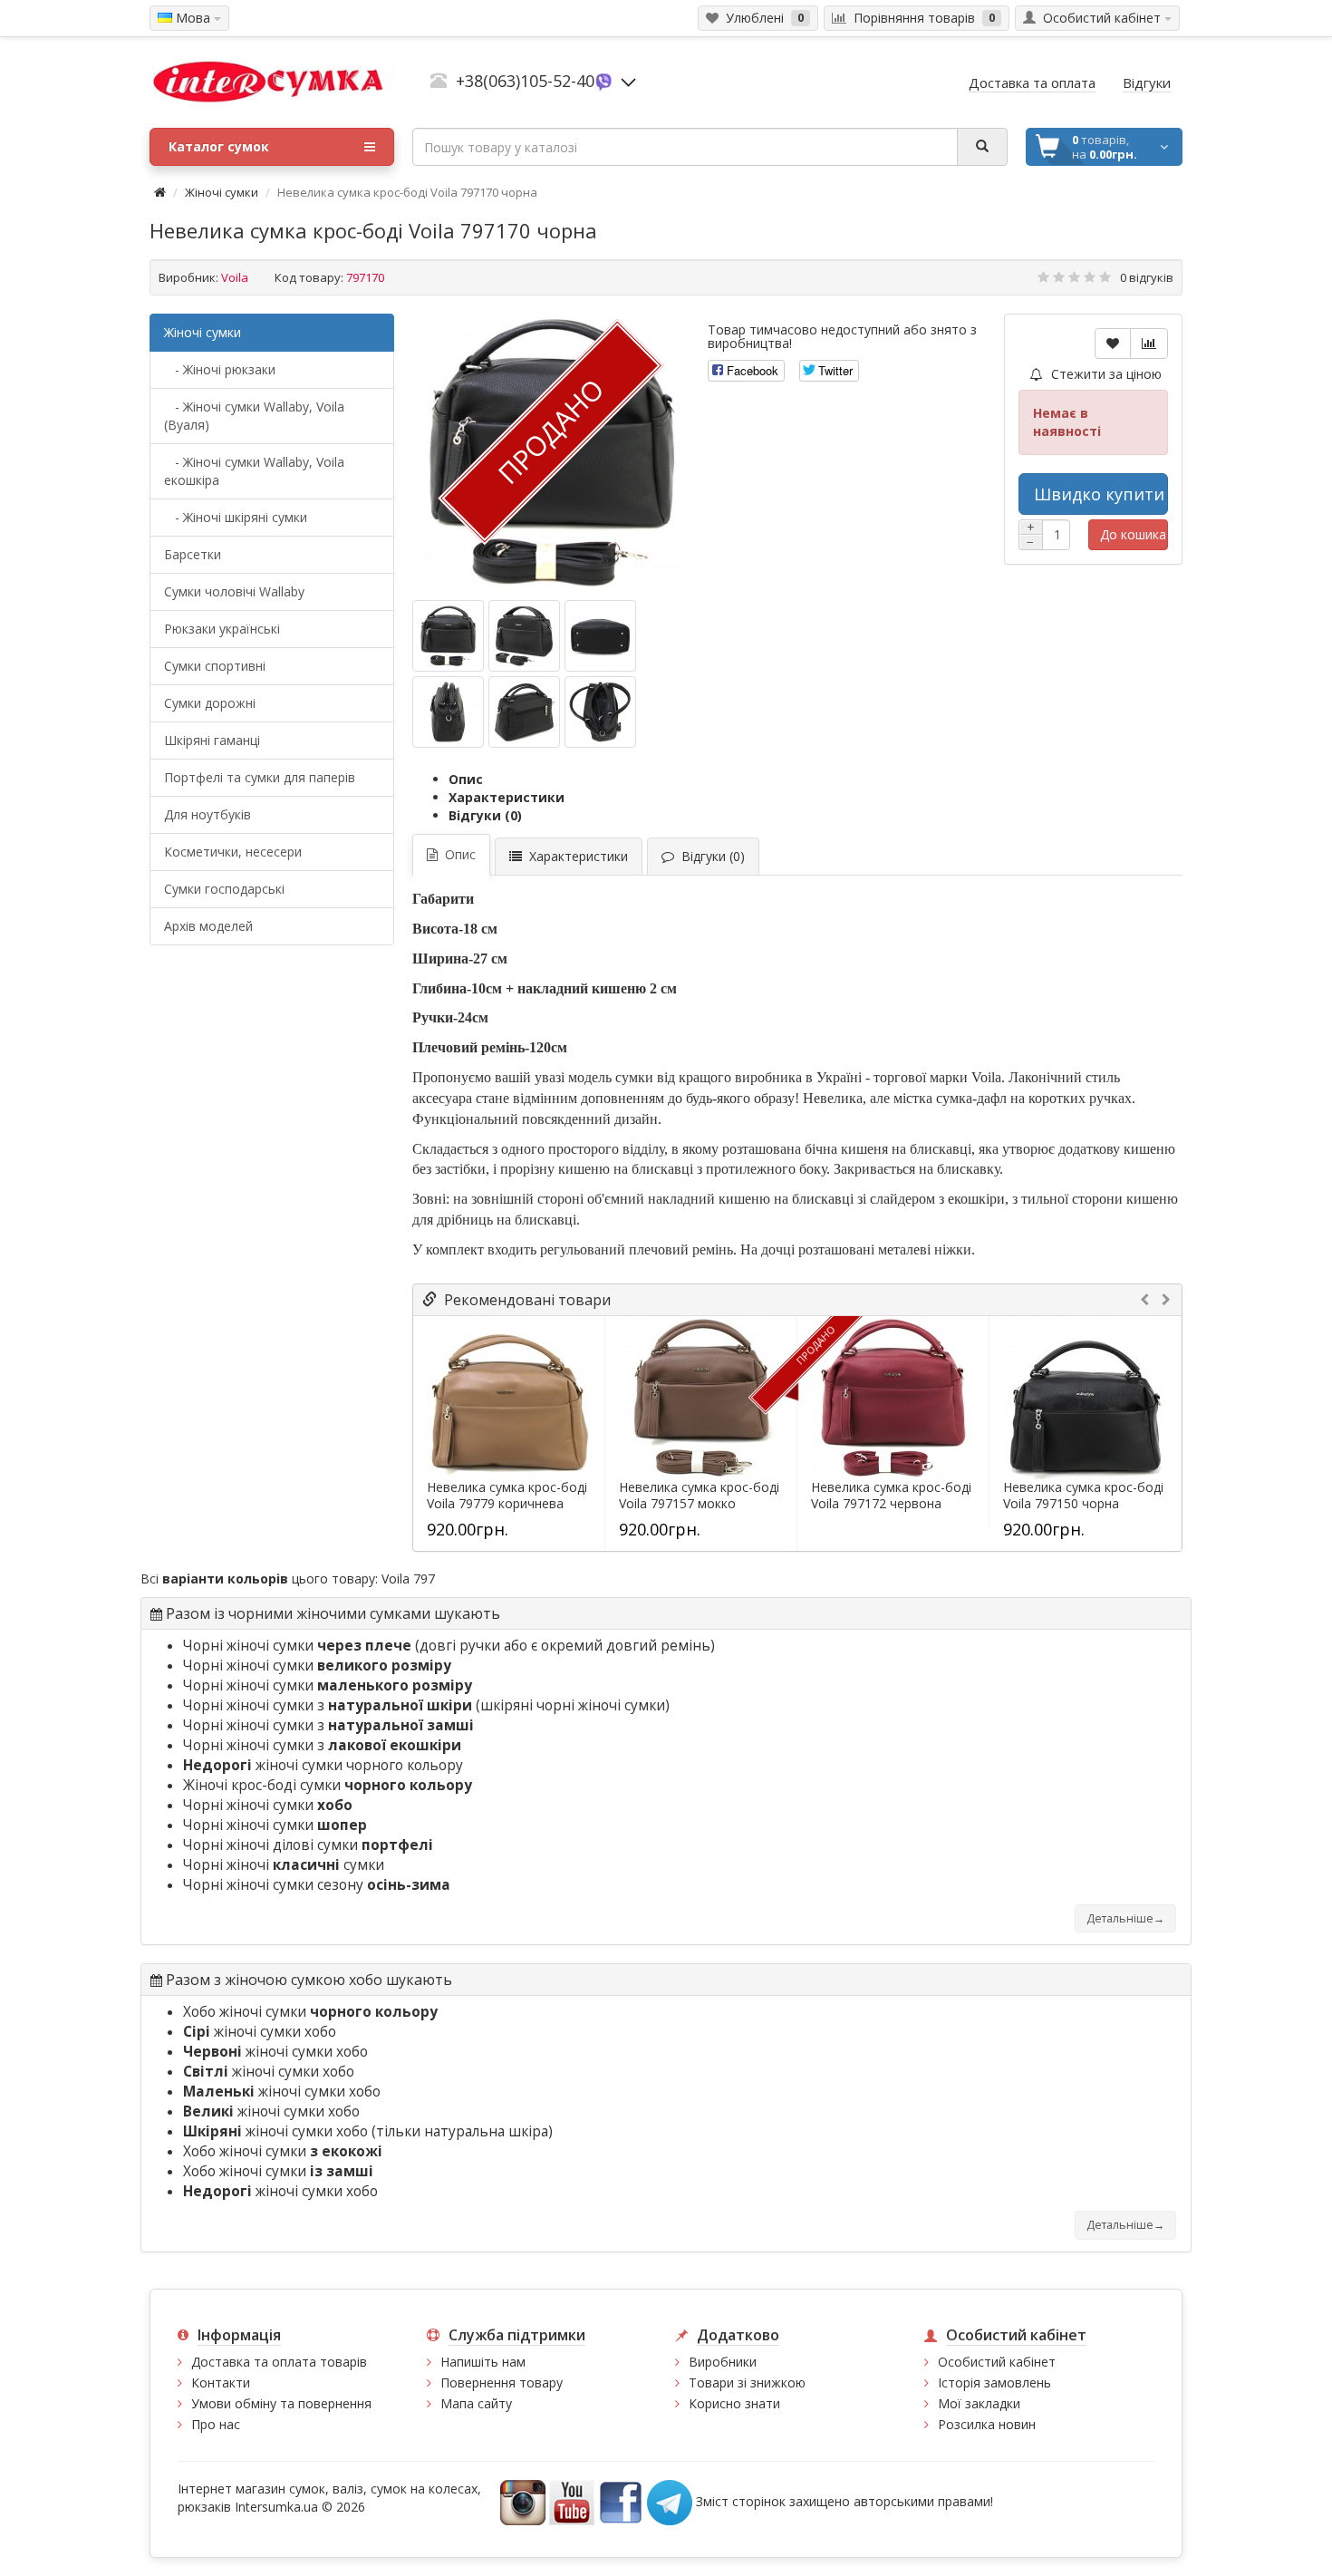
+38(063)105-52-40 (525, 81)
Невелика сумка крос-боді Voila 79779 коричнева (507, 1496)
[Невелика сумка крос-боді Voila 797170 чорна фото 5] (600, 712)
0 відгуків (1147, 277)
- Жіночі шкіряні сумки (236, 517)
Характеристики (507, 797)
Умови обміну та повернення (281, 2403)
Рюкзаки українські (222, 629)
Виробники (723, 2362)
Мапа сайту (476, 2403)
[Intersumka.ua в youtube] (572, 2500)
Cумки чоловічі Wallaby (234, 591)
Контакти (221, 2382)
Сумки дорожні (210, 703)
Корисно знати (734, 2403)
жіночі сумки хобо (260, 2032)
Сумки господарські (224, 889)
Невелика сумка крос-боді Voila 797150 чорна (1083, 1496)
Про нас (216, 2424)
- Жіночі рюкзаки (220, 369)
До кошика (1133, 534)
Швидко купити (1099, 494)
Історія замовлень (994, 2382)
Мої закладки (979, 2403)
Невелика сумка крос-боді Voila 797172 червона (891, 1496)
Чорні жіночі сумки (297, 1646)
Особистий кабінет (997, 2362)
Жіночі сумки (222, 192)
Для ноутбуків (208, 814)
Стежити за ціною (1105, 374)
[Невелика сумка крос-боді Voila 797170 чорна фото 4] (524, 712)
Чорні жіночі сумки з (328, 1705)
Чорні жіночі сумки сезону (317, 1885)
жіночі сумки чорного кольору (323, 1765)
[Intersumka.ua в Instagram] (523, 2500)
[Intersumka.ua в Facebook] (621, 2500)
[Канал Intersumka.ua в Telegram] (670, 2500)
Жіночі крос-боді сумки (328, 1785)
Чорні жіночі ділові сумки (308, 1845)
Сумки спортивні (215, 666)
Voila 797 (408, 1579)
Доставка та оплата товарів (279, 2362)
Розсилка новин (987, 2424)
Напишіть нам (483, 2362)
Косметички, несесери (233, 852)
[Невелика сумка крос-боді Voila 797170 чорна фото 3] (448, 712)
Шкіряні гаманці (212, 740)
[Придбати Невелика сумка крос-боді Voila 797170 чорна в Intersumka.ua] (448, 636)
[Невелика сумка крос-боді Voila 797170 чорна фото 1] (524, 636)
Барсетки (193, 554)
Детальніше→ (1125, 1918)
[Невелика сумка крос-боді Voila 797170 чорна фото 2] (600, 636)
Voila (235, 277)
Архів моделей (208, 926)
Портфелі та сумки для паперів (260, 777)
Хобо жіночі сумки (310, 2012)
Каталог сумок (219, 146)
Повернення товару (502, 2382)
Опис (466, 779)
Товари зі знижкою (747, 2382)
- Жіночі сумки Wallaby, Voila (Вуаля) (254, 416)
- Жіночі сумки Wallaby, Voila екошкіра (254, 471)
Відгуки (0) (485, 815)
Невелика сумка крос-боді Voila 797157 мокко (699, 1496)
